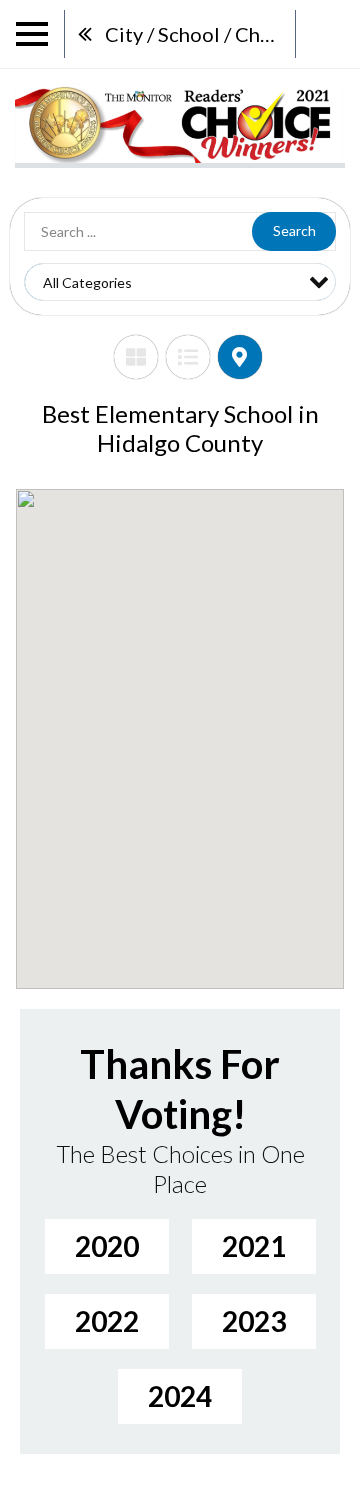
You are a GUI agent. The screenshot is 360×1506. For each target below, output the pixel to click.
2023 (254, 1321)
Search (294, 230)
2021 (254, 1246)
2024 (180, 1396)
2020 (107, 1246)
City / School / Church (200, 34)
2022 (107, 1321)
